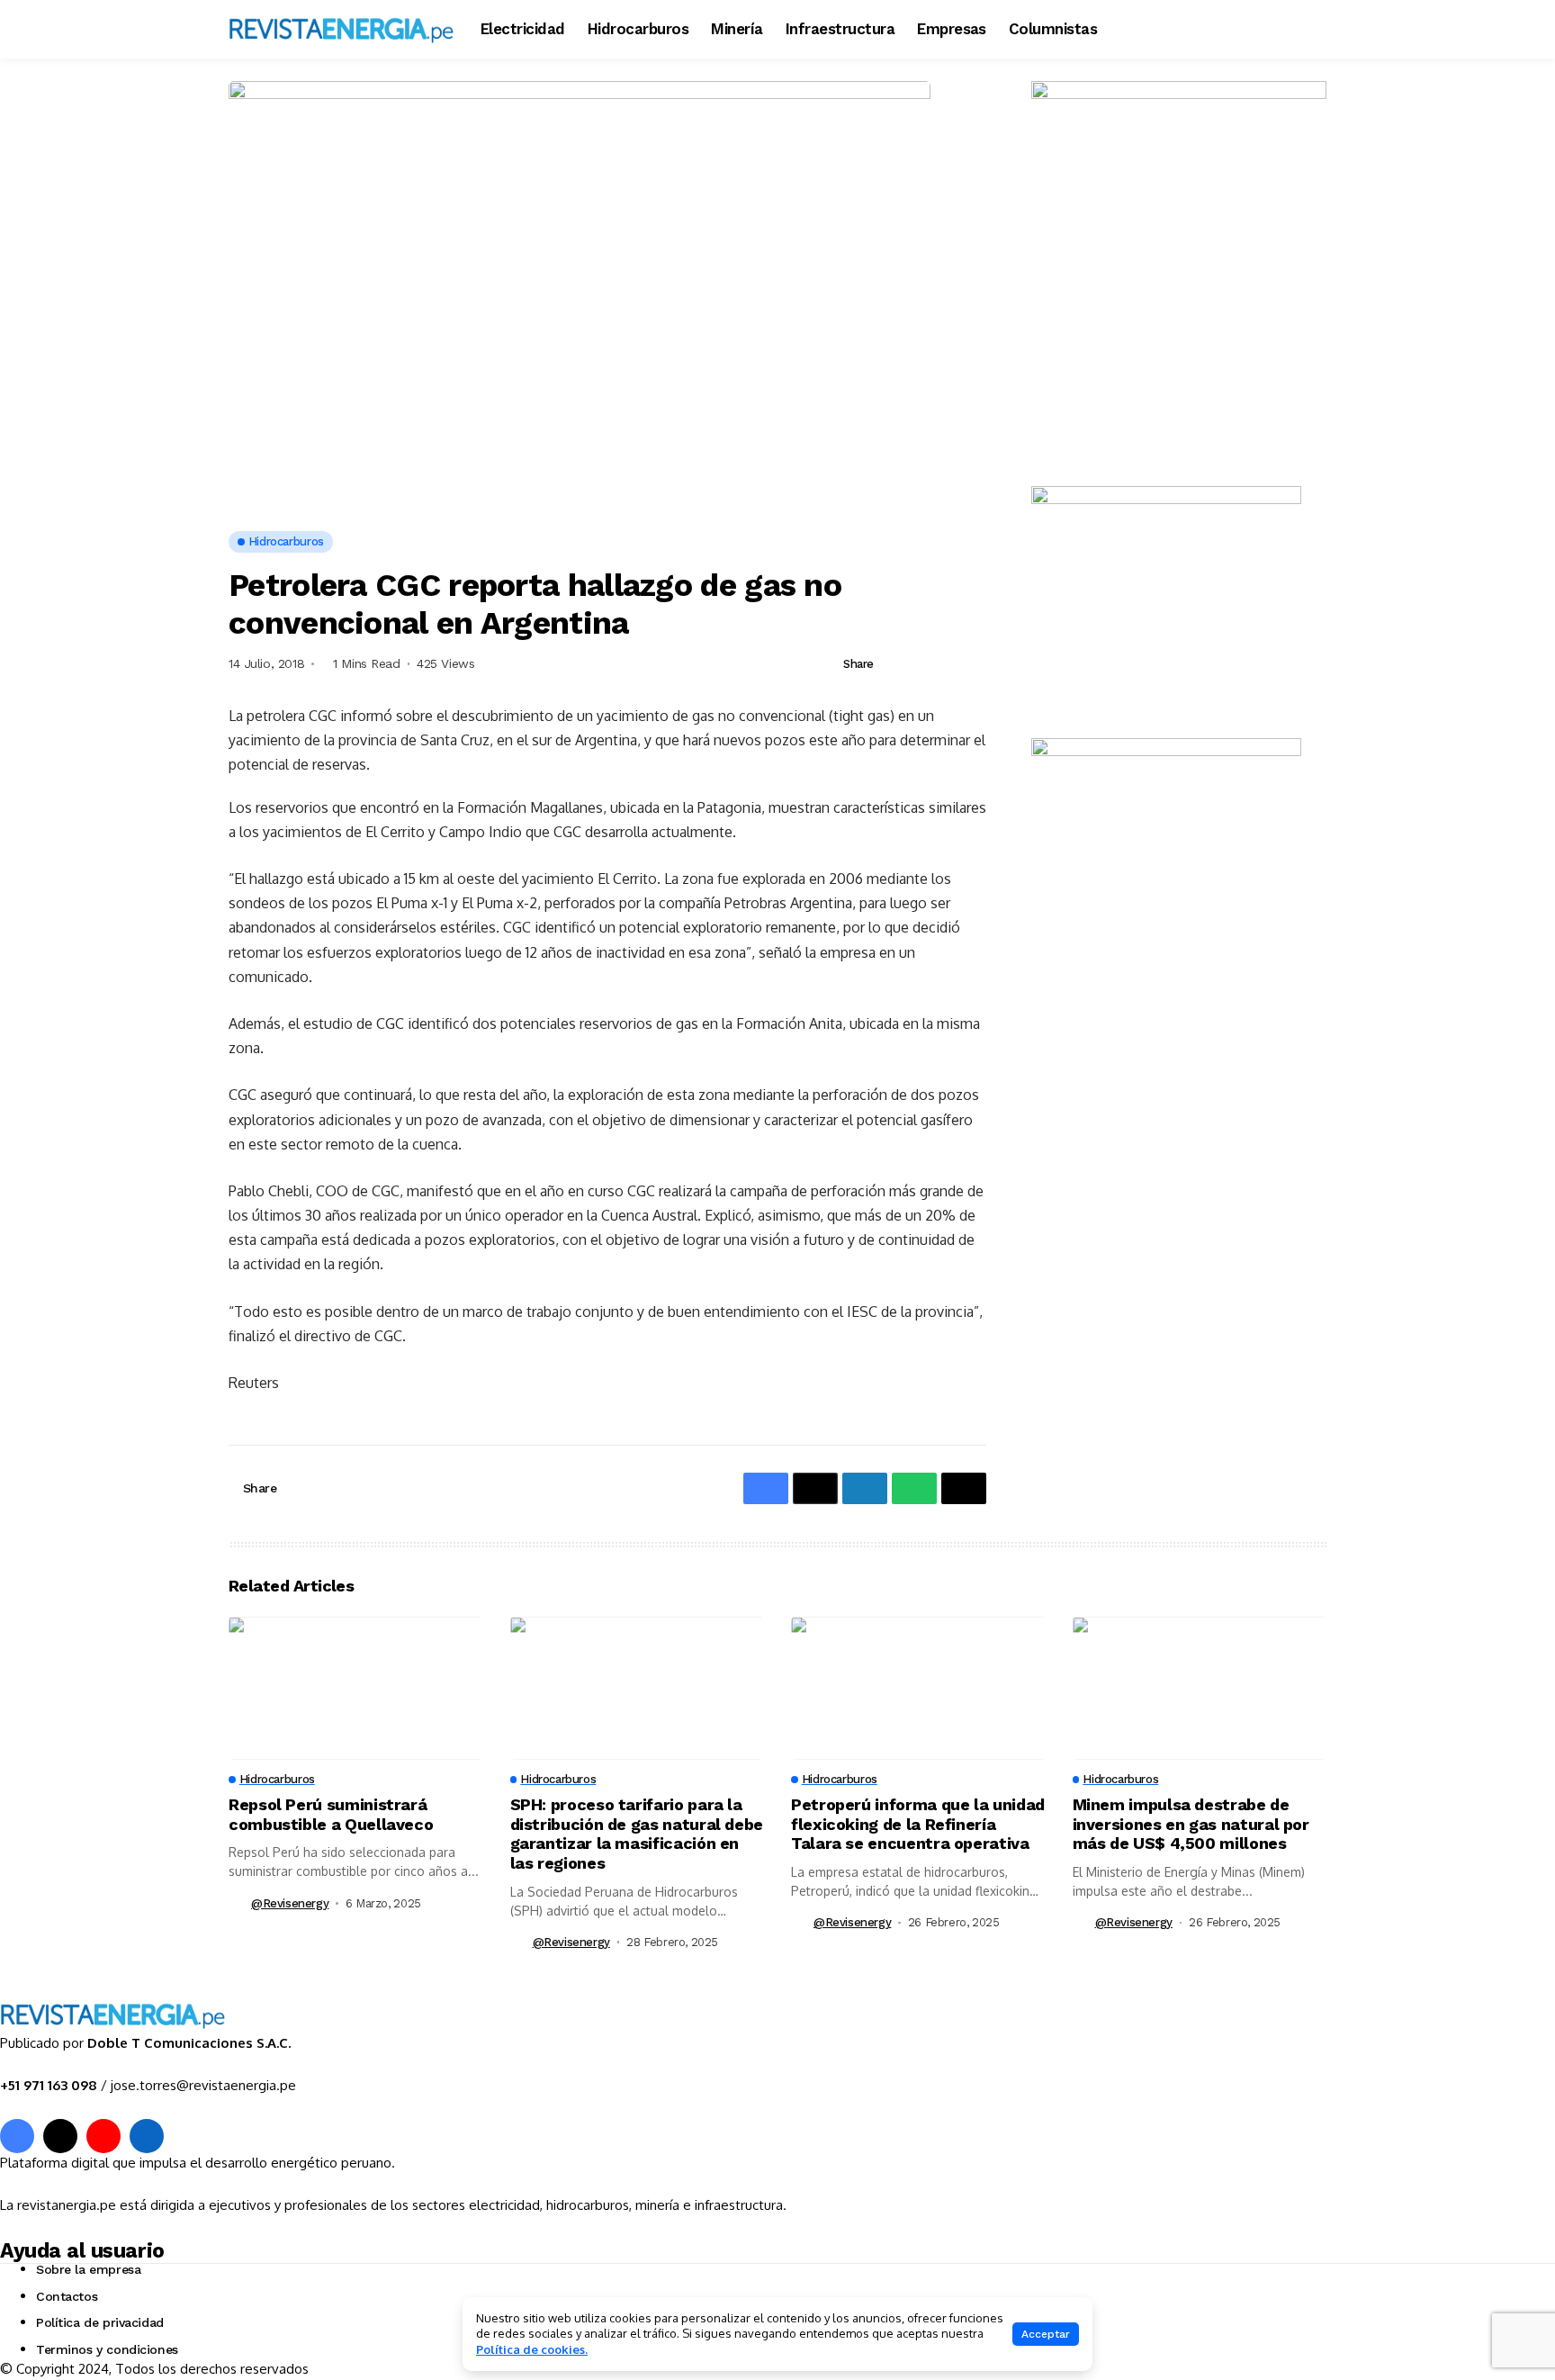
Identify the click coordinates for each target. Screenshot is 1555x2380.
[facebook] (17, 2136)
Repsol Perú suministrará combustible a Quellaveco (331, 1814)
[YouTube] (103, 2136)
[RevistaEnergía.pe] (341, 29)
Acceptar (1046, 2334)
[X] (60, 2136)
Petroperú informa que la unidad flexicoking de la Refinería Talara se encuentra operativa (918, 1824)
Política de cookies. (532, 2349)
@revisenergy (290, 1903)
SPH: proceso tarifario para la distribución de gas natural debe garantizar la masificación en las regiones (637, 1834)
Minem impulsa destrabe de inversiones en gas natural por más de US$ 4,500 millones (1191, 1824)
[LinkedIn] (147, 2136)
